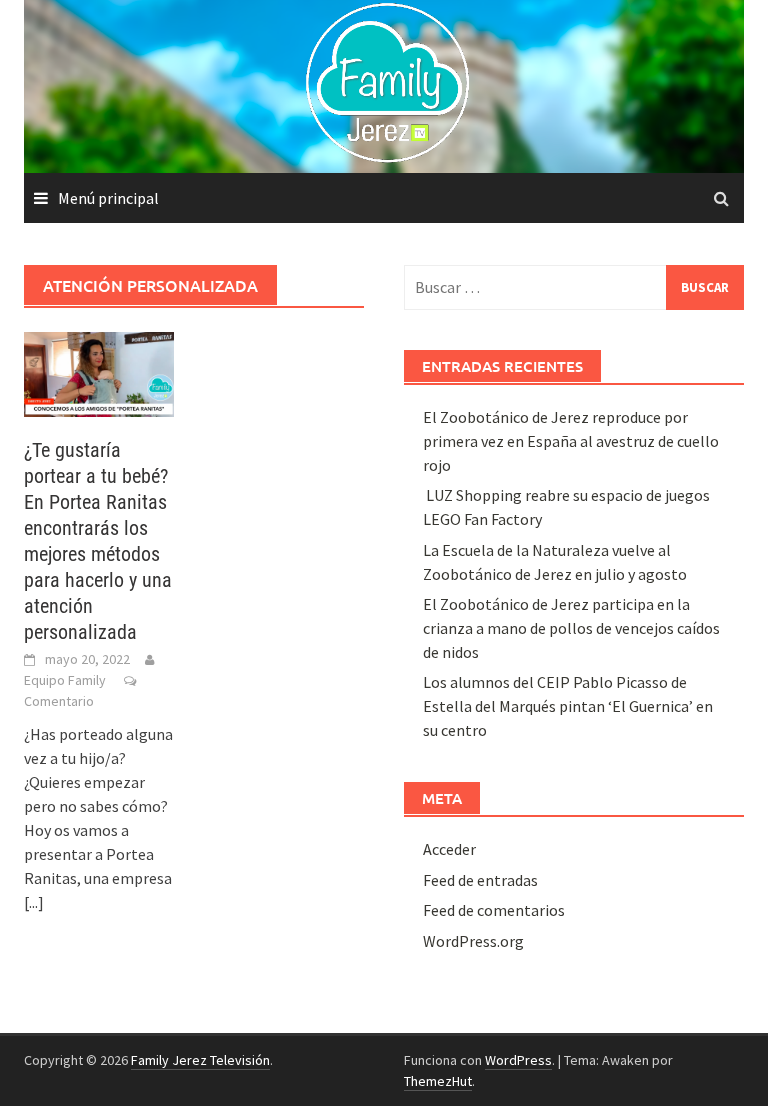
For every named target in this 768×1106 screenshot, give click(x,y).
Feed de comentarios (494, 910)
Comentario (59, 701)
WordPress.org (473, 941)
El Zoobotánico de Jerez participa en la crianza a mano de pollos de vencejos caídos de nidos (571, 628)
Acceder (449, 849)
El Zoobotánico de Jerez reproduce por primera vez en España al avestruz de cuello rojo (571, 441)
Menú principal (108, 198)
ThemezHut (438, 1081)
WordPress (518, 1060)
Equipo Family (65, 680)
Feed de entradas (480, 880)
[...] (34, 902)
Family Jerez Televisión (200, 1060)
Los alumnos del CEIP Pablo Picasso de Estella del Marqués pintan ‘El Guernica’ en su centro (568, 706)
